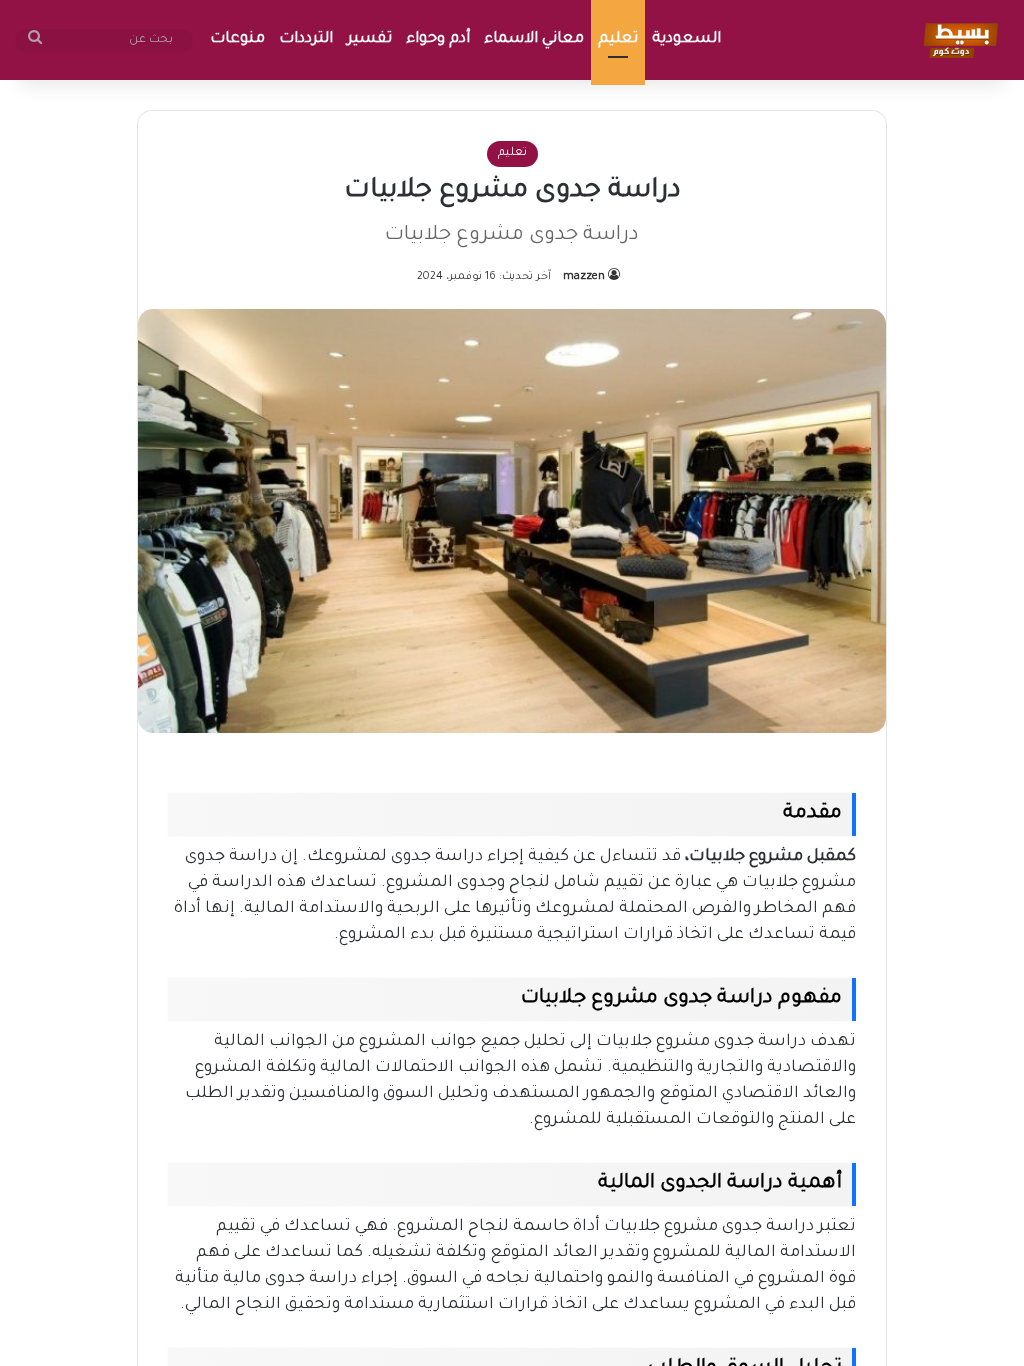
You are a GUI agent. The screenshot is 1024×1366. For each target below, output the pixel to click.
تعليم (618, 39)
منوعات (237, 39)
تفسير (369, 39)
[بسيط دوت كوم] (957, 40)
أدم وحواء (438, 39)
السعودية (686, 39)
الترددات (306, 39)
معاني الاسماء (534, 39)
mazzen (584, 277)
